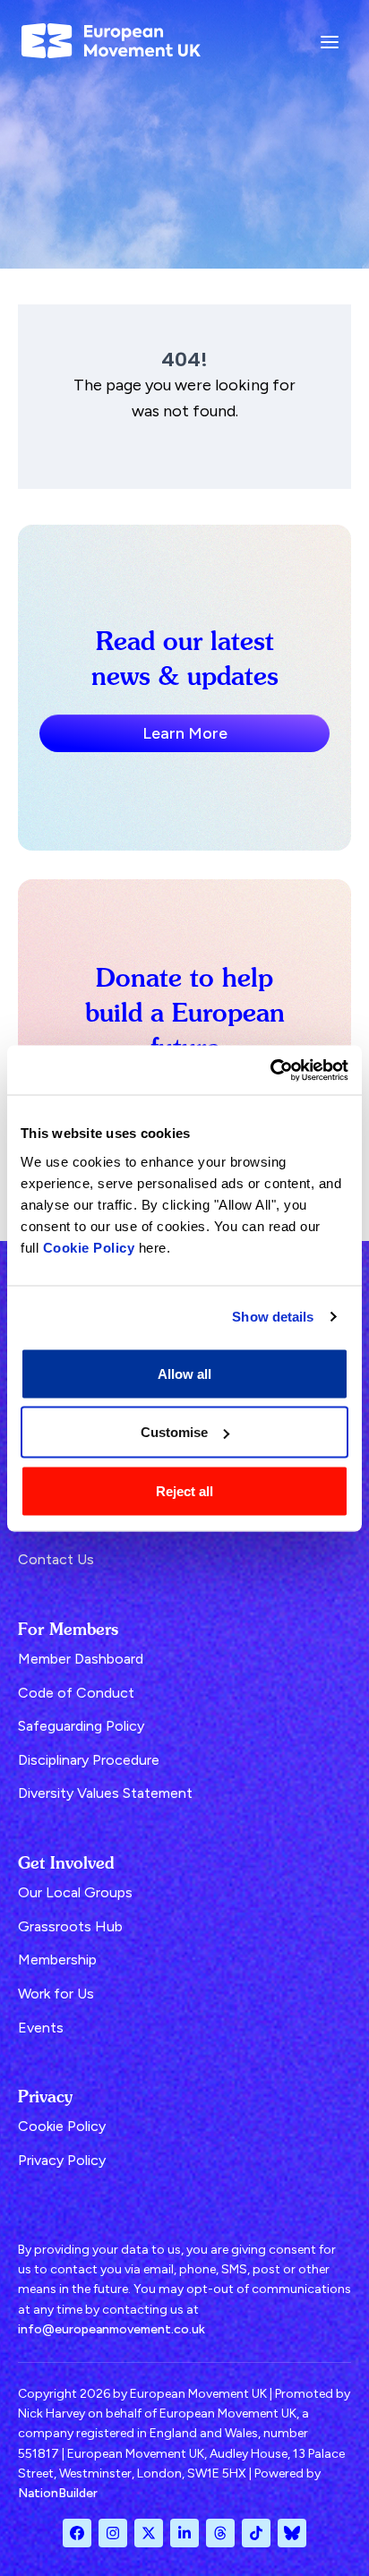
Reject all (184, 1490)
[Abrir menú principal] (330, 41)
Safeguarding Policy (81, 1726)
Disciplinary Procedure (89, 1760)
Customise (174, 1432)
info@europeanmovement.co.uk (112, 2329)
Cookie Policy (89, 1247)
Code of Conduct (76, 1693)
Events (41, 2028)
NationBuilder (58, 2493)
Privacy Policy (62, 2160)
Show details (273, 1317)
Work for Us (56, 1994)
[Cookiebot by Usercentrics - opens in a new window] (270, 1070)
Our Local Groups (75, 1892)
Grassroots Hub (70, 1926)
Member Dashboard (81, 1659)
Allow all (184, 1373)
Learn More (185, 733)
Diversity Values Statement (105, 1793)
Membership (57, 1960)
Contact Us (56, 1559)
